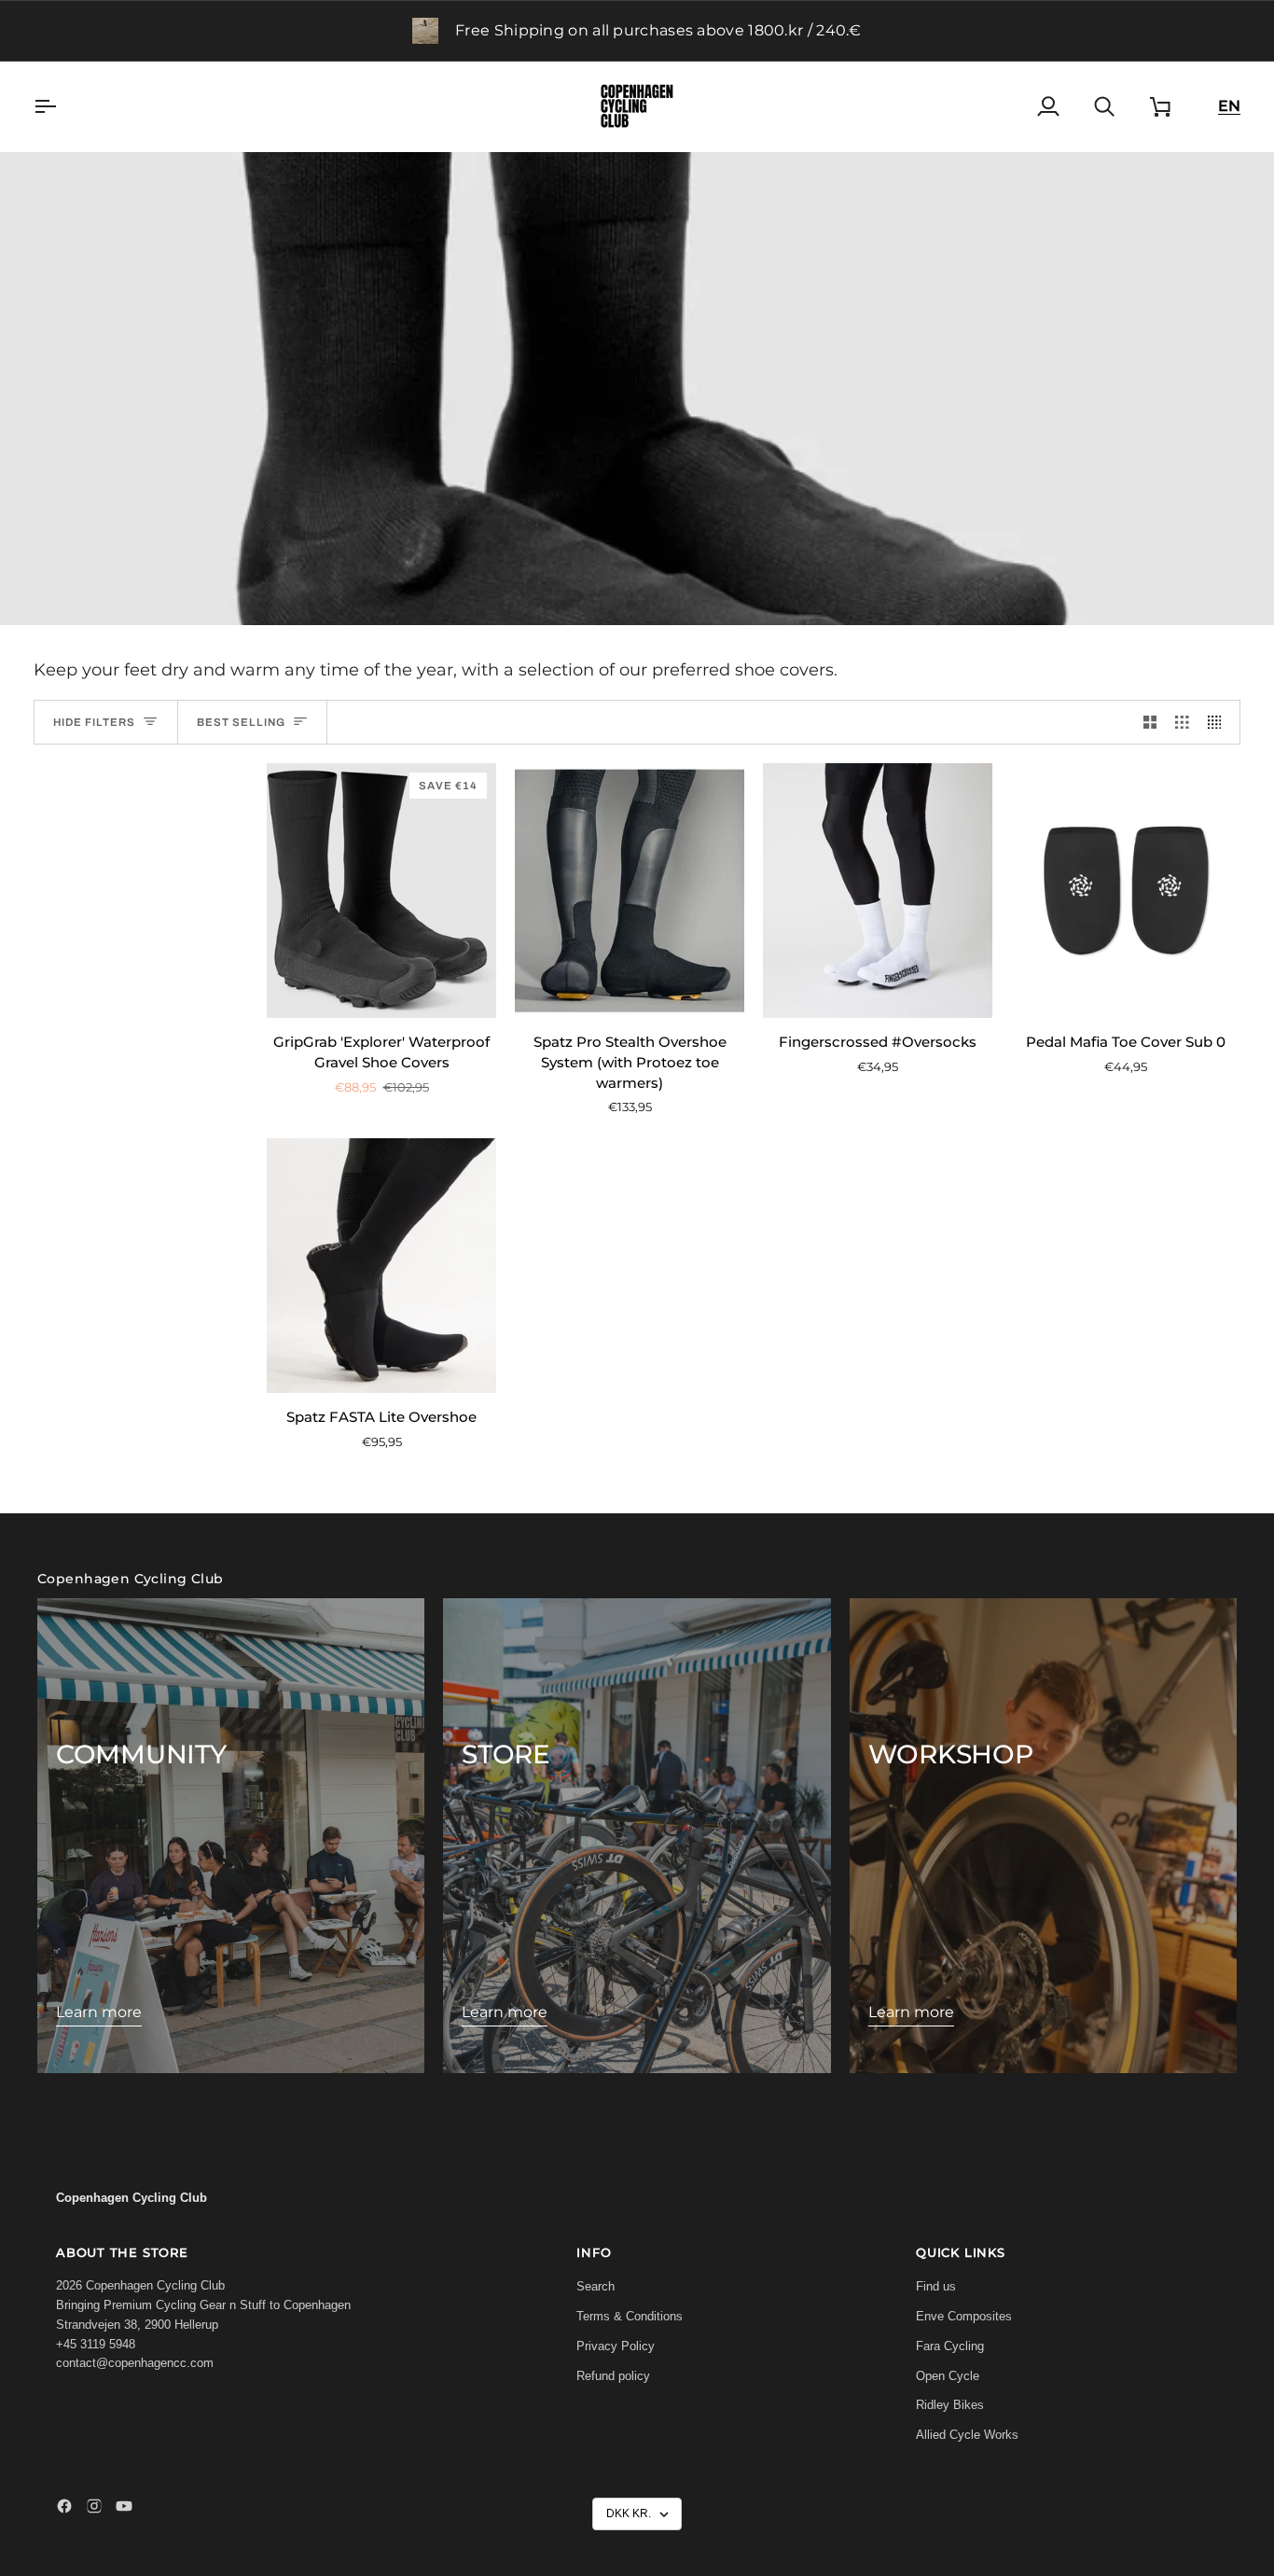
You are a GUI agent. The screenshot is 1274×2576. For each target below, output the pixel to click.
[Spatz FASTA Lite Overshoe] (381, 1266)
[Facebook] (64, 2506)
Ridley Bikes (950, 2405)
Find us (936, 2286)
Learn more (99, 2012)
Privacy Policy (616, 2346)
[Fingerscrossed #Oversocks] (878, 891)
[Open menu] (62, 106)
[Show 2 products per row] (1150, 722)
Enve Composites (964, 2316)
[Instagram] (94, 2506)
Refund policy (613, 2376)
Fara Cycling (950, 2346)
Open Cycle (948, 2376)
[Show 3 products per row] (1182, 722)
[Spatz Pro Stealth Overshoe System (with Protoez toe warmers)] (630, 891)
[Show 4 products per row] (1219, 722)
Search (595, 2286)
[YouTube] (124, 2506)
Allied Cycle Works (967, 2435)
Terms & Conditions (630, 2316)
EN (1229, 106)
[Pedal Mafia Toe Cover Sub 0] (1126, 891)
